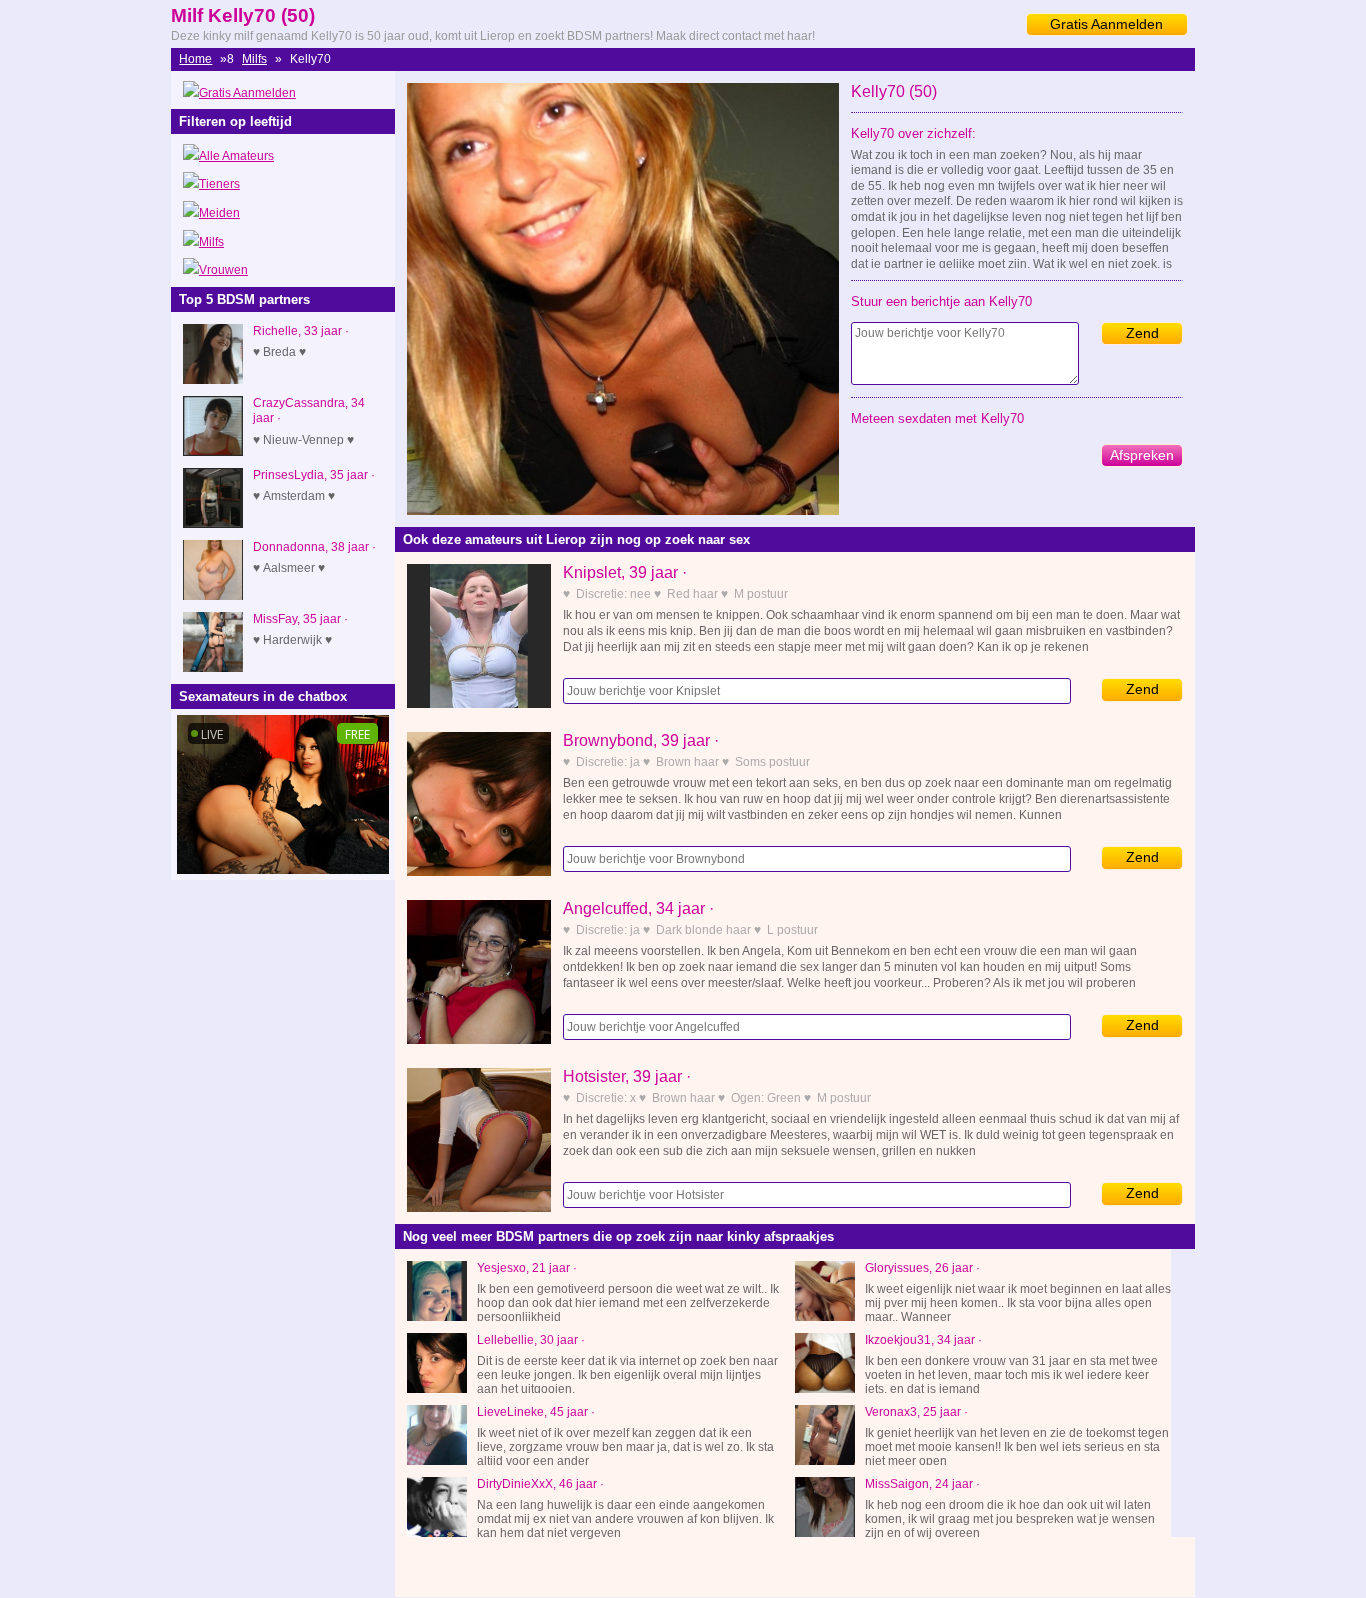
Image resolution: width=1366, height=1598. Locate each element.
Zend (1142, 333)
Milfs (254, 59)
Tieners (219, 184)
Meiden (219, 213)
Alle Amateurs (236, 156)
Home (195, 59)
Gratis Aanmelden (1106, 24)
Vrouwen (223, 270)
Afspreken (1142, 455)
